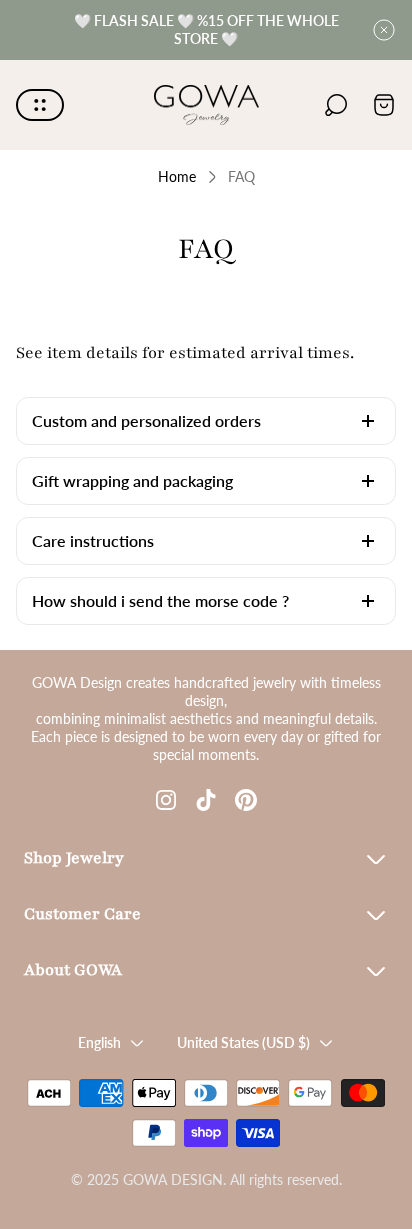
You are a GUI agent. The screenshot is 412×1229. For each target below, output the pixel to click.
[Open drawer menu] (40, 105)
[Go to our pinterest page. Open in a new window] (246, 800)
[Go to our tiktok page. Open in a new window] (206, 800)
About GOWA (73, 970)
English (99, 1042)
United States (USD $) (243, 1042)
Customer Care (82, 914)
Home (177, 176)
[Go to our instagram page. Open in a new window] (166, 800)
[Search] (336, 105)
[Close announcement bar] (384, 30)
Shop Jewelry (74, 858)
